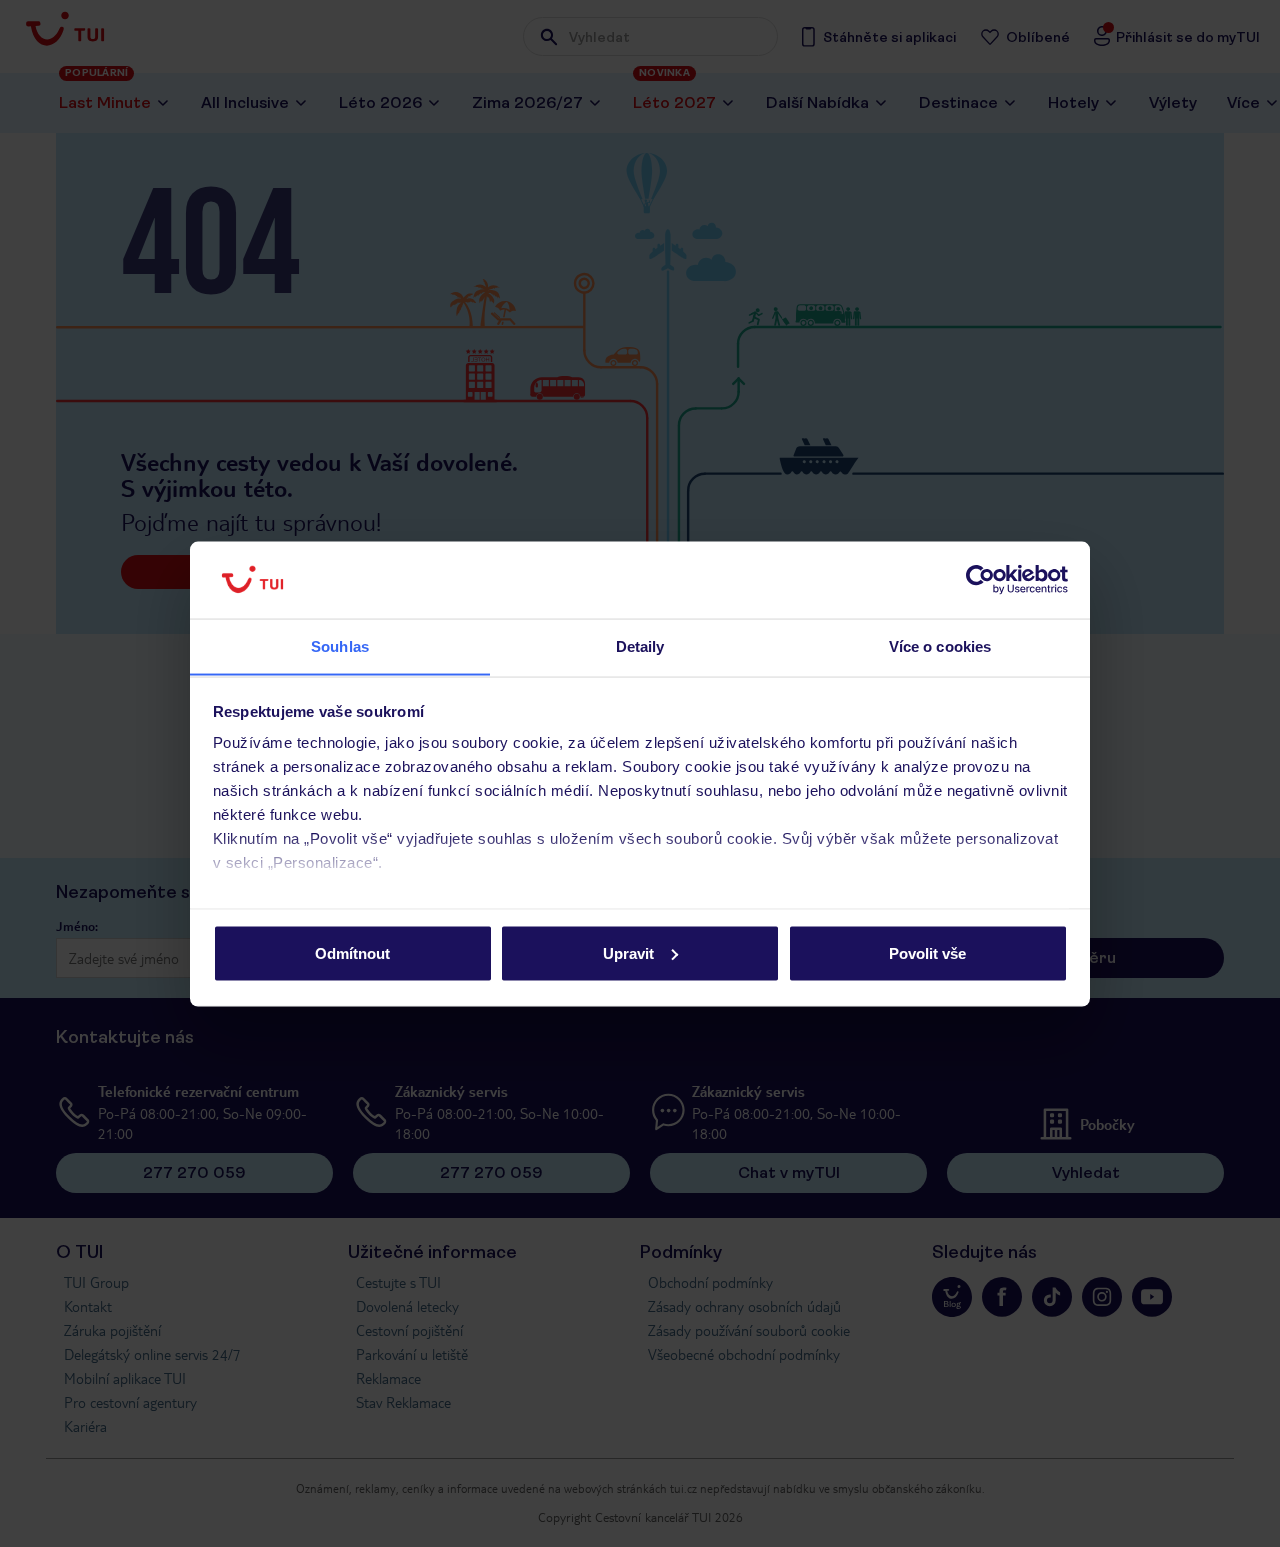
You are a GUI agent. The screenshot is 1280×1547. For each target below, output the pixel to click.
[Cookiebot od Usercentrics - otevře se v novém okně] (980, 580)
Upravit (628, 952)
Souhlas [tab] (340, 645)
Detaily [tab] (640, 645)
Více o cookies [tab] (940, 645)
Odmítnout (352, 952)
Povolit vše (927, 952)
